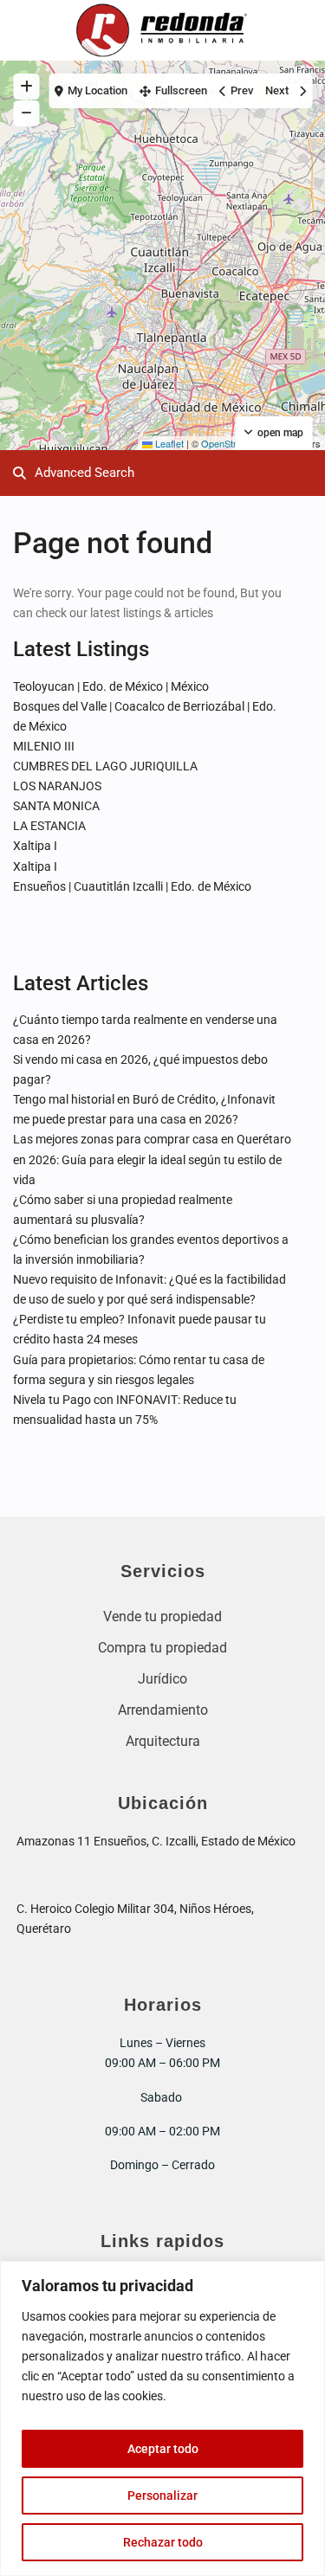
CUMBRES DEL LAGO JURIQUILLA (105, 766)
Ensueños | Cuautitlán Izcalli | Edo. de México (132, 886)
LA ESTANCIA (49, 826)
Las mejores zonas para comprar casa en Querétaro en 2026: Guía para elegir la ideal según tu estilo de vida (152, 1159)
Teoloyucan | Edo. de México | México (111, 686)
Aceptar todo (163, 2449)
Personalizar (162, 2495)
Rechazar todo (163, 2542)
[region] (162, 2418)
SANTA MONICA (56, 806)
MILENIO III (44, 746)
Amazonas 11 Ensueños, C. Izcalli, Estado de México (156, 1841)
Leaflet (168, 443)
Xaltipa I (35, 846)
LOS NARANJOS (57, 786)
